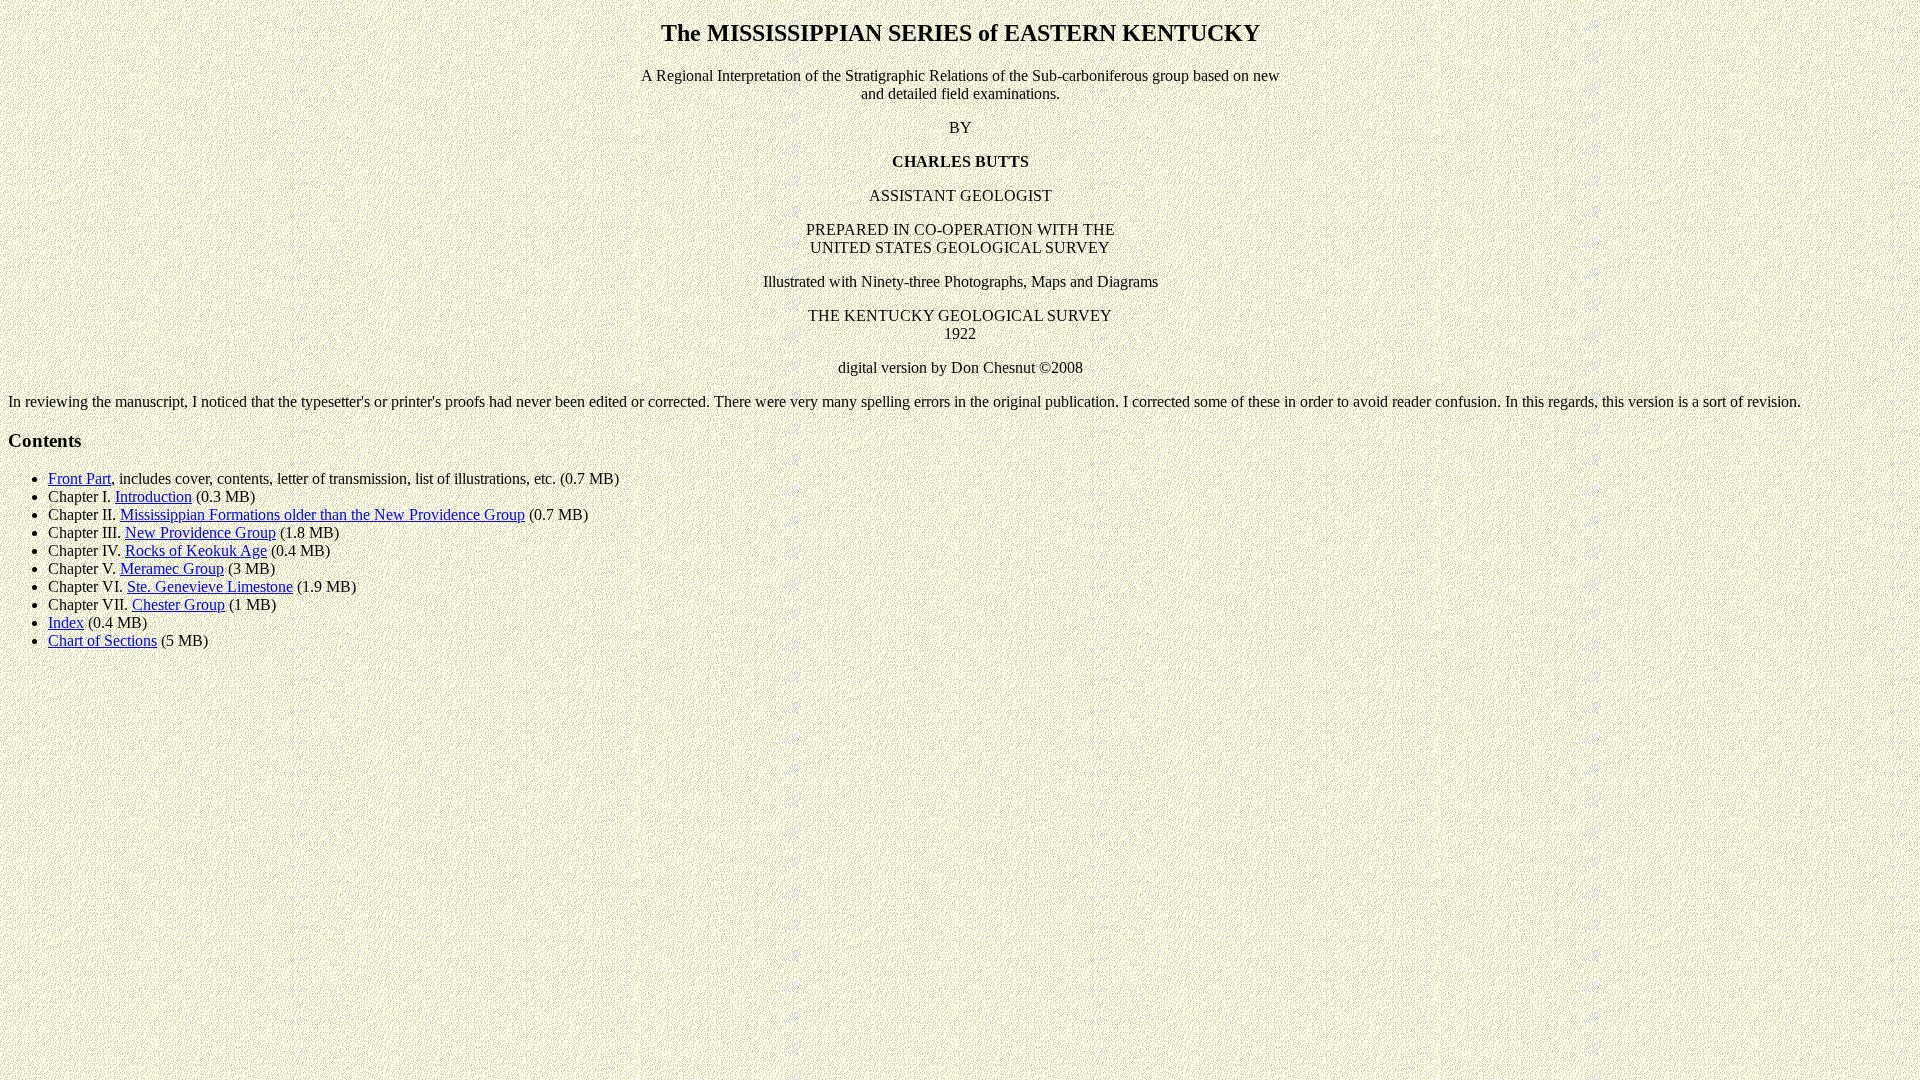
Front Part (79, 478)
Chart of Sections (102, 640)
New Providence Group (200, 532)
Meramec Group (172, 568)
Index (66, 622)
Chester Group (178, 604)
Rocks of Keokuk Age (196, 550)
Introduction (153, 496)
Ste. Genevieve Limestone (210, 586)
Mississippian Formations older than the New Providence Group (322, 514)
